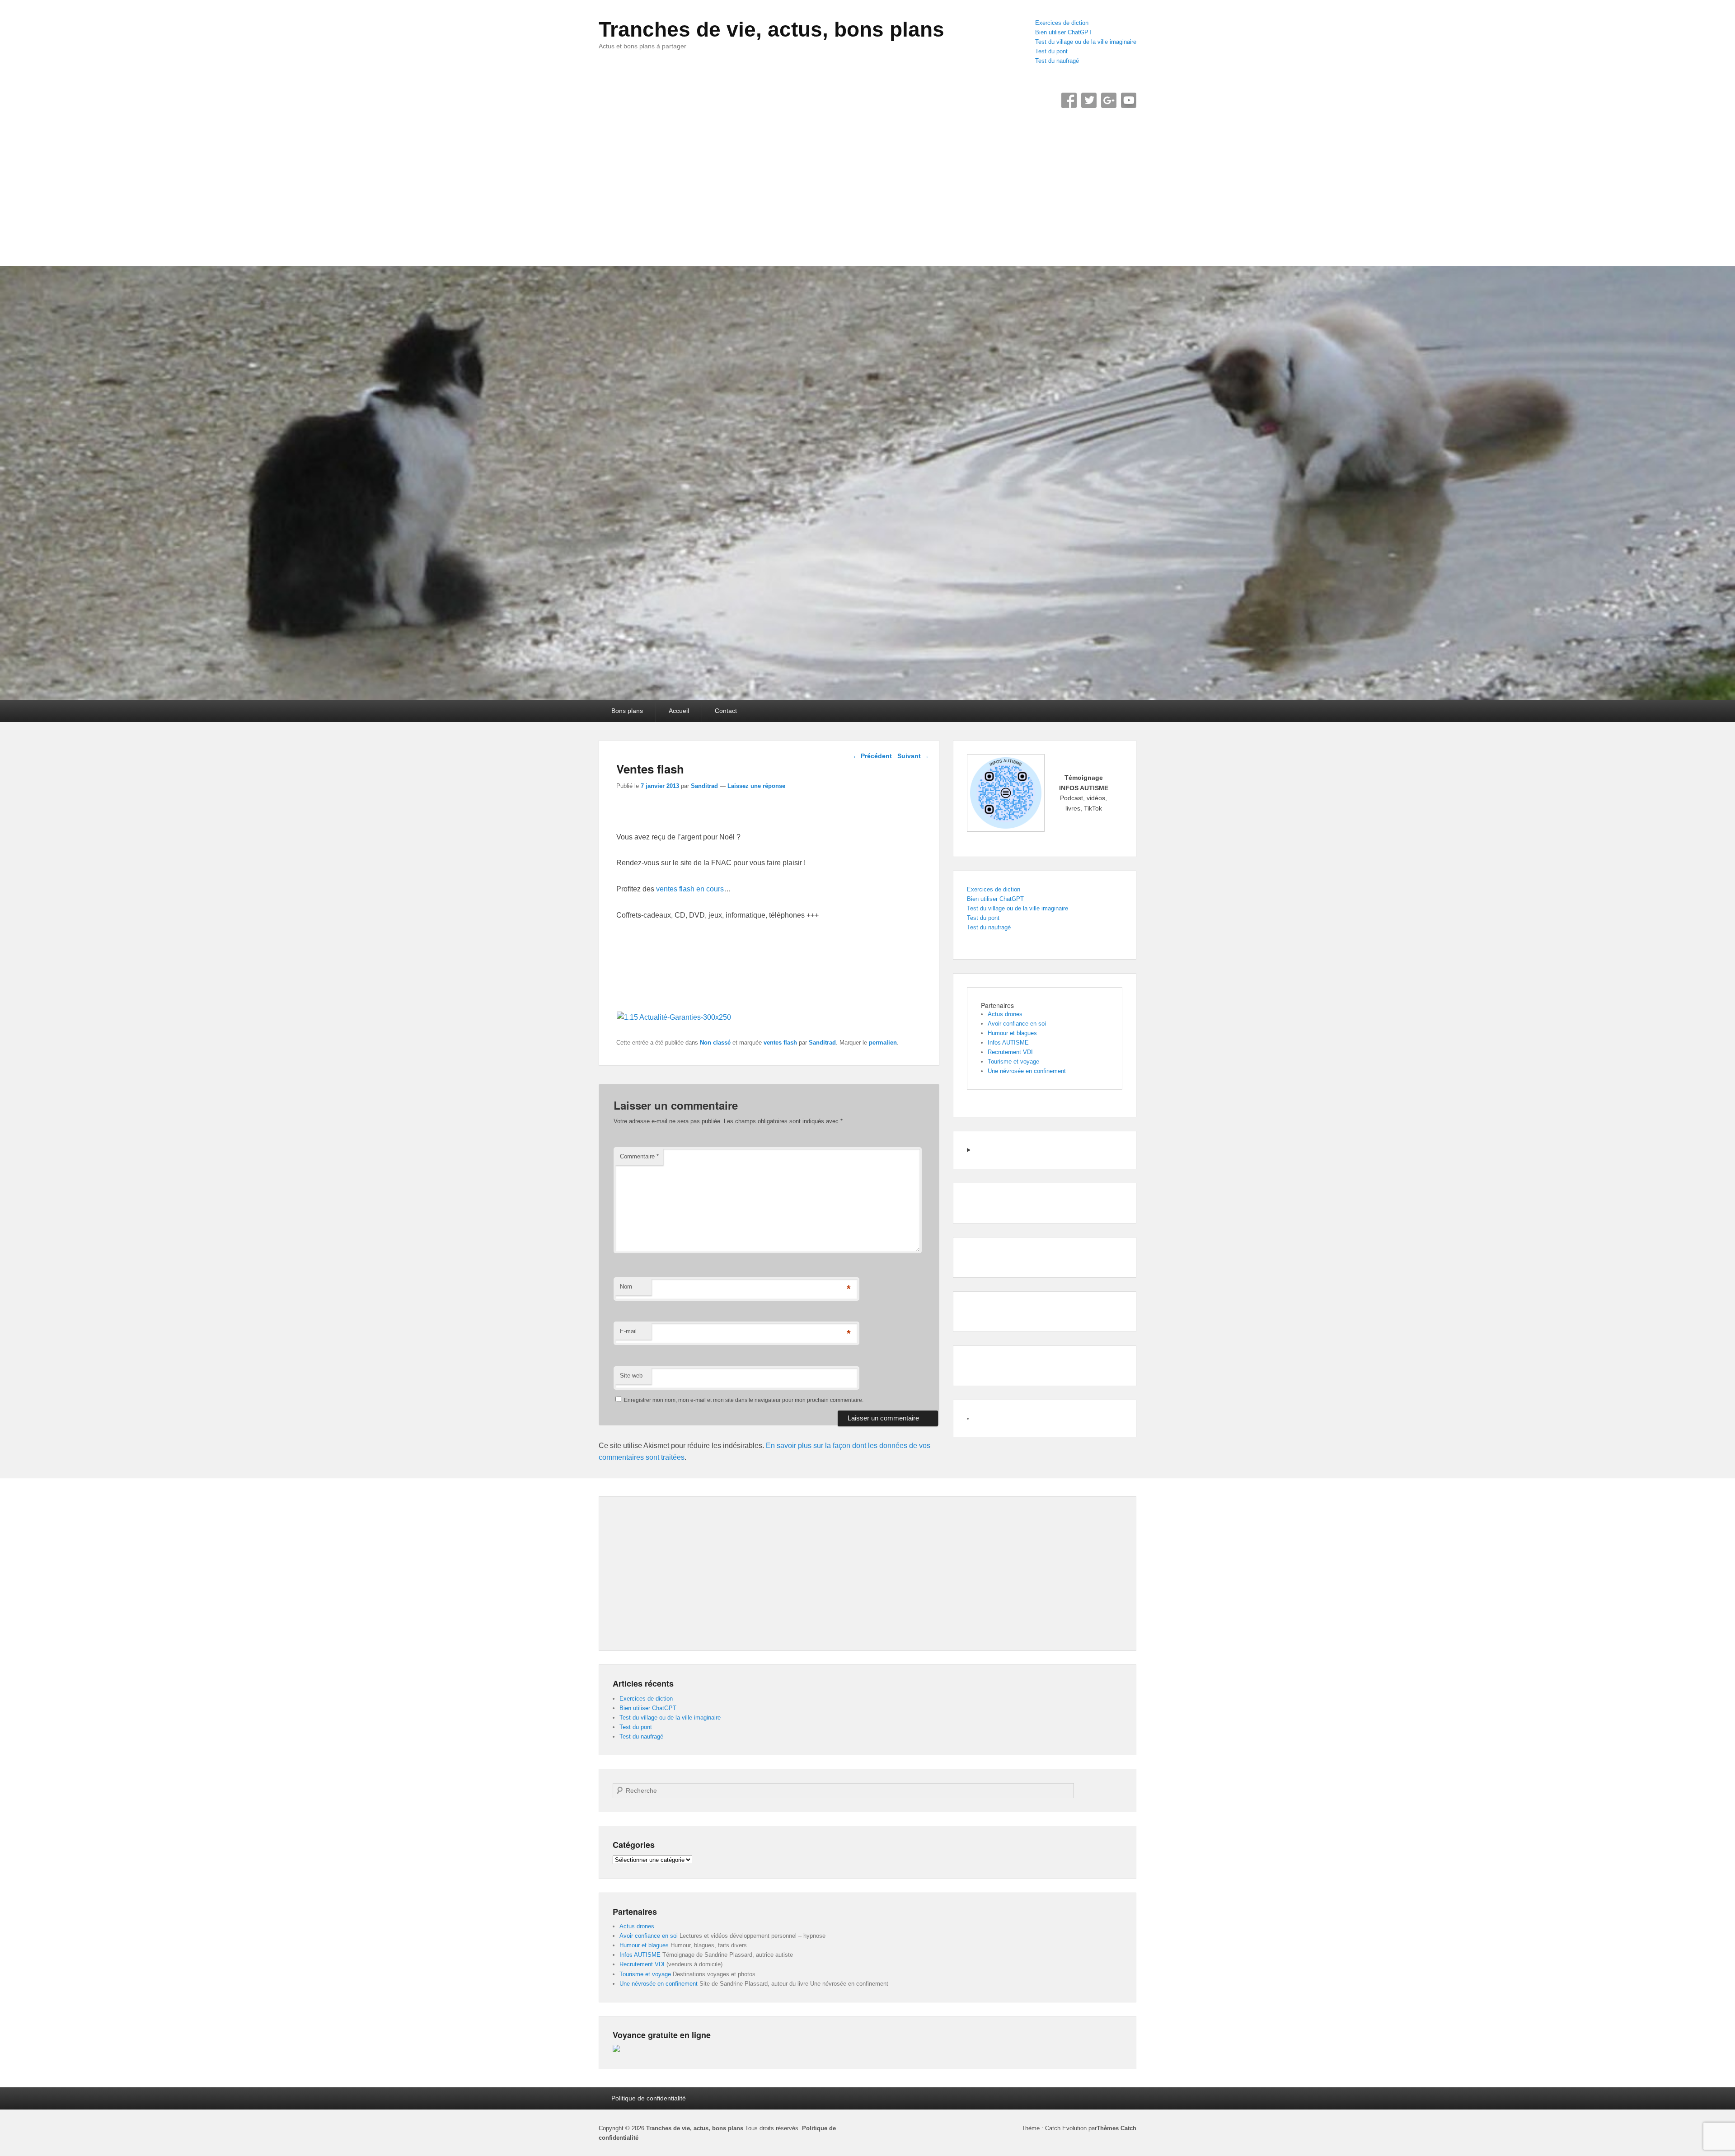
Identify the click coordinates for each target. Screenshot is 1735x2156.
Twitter (1089, 100)
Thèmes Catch (1116, 2128)
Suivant (913, 756)
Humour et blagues (1012, 1033)
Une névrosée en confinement (1027, 1071)
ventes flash (780, 1043)
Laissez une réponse (756, 786)
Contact (726, 711)
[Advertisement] (867, 180)
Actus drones (1005, 1014)
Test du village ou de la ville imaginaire (1086, 42)
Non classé (715, 1043)
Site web (631, 1376)
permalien (883, 1043)
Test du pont (1051, 51)
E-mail (628, 1331)
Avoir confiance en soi (1017, 1024)
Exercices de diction (1062, 23)
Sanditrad (704, 786)
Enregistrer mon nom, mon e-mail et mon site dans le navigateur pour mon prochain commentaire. (744, 1400)
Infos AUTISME (1008, 1043)
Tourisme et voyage (1013, 1062)
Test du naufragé (1057, 61)
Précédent (872, 756)
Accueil (679, 711)
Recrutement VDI (1010, 1052)
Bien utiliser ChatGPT (1064, 32)
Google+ (1109, 100)
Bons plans (627, 711)
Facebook (1069, 100)
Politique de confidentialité (649, 2098)
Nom (626, 1287)
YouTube (1129, 100)
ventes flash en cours (690, 889)
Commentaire (639, 1156)
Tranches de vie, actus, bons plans (771, 29)
